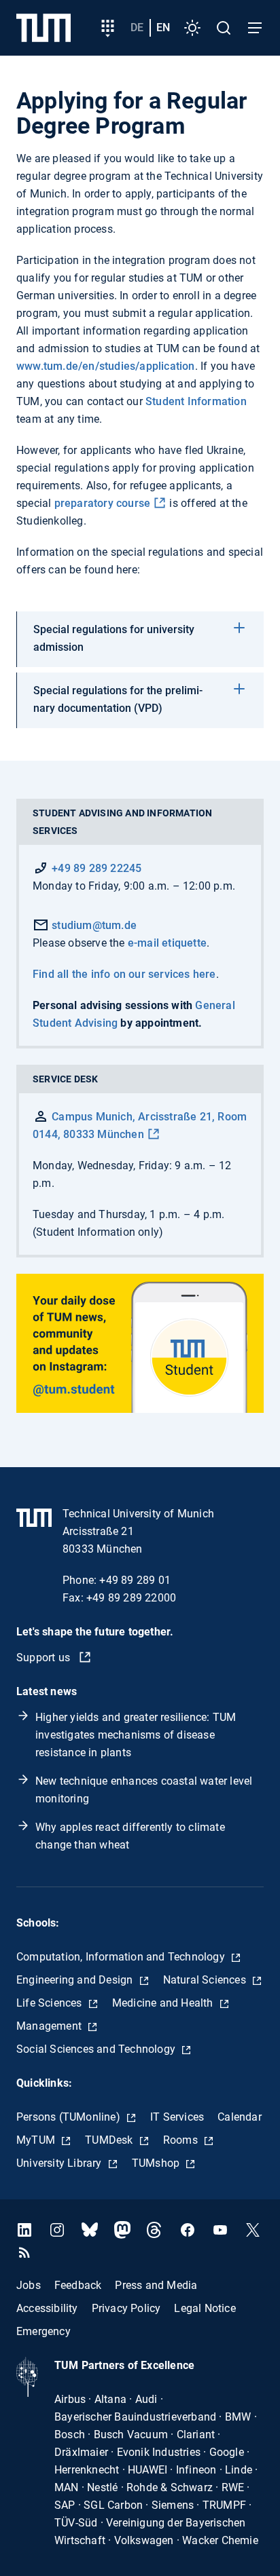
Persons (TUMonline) (70, 2117)
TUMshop (157, 2163)
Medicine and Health (164, 2003)
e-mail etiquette (167, 943)
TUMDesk (110, 2140)
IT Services (177, 2117)
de (137, 27)
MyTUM (37, 2140)
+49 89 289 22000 (131, 1598)
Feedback (78, 2285)
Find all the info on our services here (124, 974)
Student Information (196, 401)
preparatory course (103, 503)
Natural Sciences (206, 1980)
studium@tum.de (93, 925)
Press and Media (156, 2285)
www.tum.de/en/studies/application (106, 366)
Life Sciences (51, 2003)
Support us (45, 1658)
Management (50, 2026)
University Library (60, 2163)
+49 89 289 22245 (97, 868)
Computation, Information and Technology (122, 1957)
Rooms (182, 2140)
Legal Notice (205, 2308)
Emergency (43, 2331)
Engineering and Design (76, 1980)
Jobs (29, 2285)
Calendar (240, 2117)
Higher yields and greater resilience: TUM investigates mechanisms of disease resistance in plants (136, 1735)
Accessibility (47, 2308)
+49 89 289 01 (135, 1580)
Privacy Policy (126, 2308)
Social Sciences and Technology (97, 2049)
